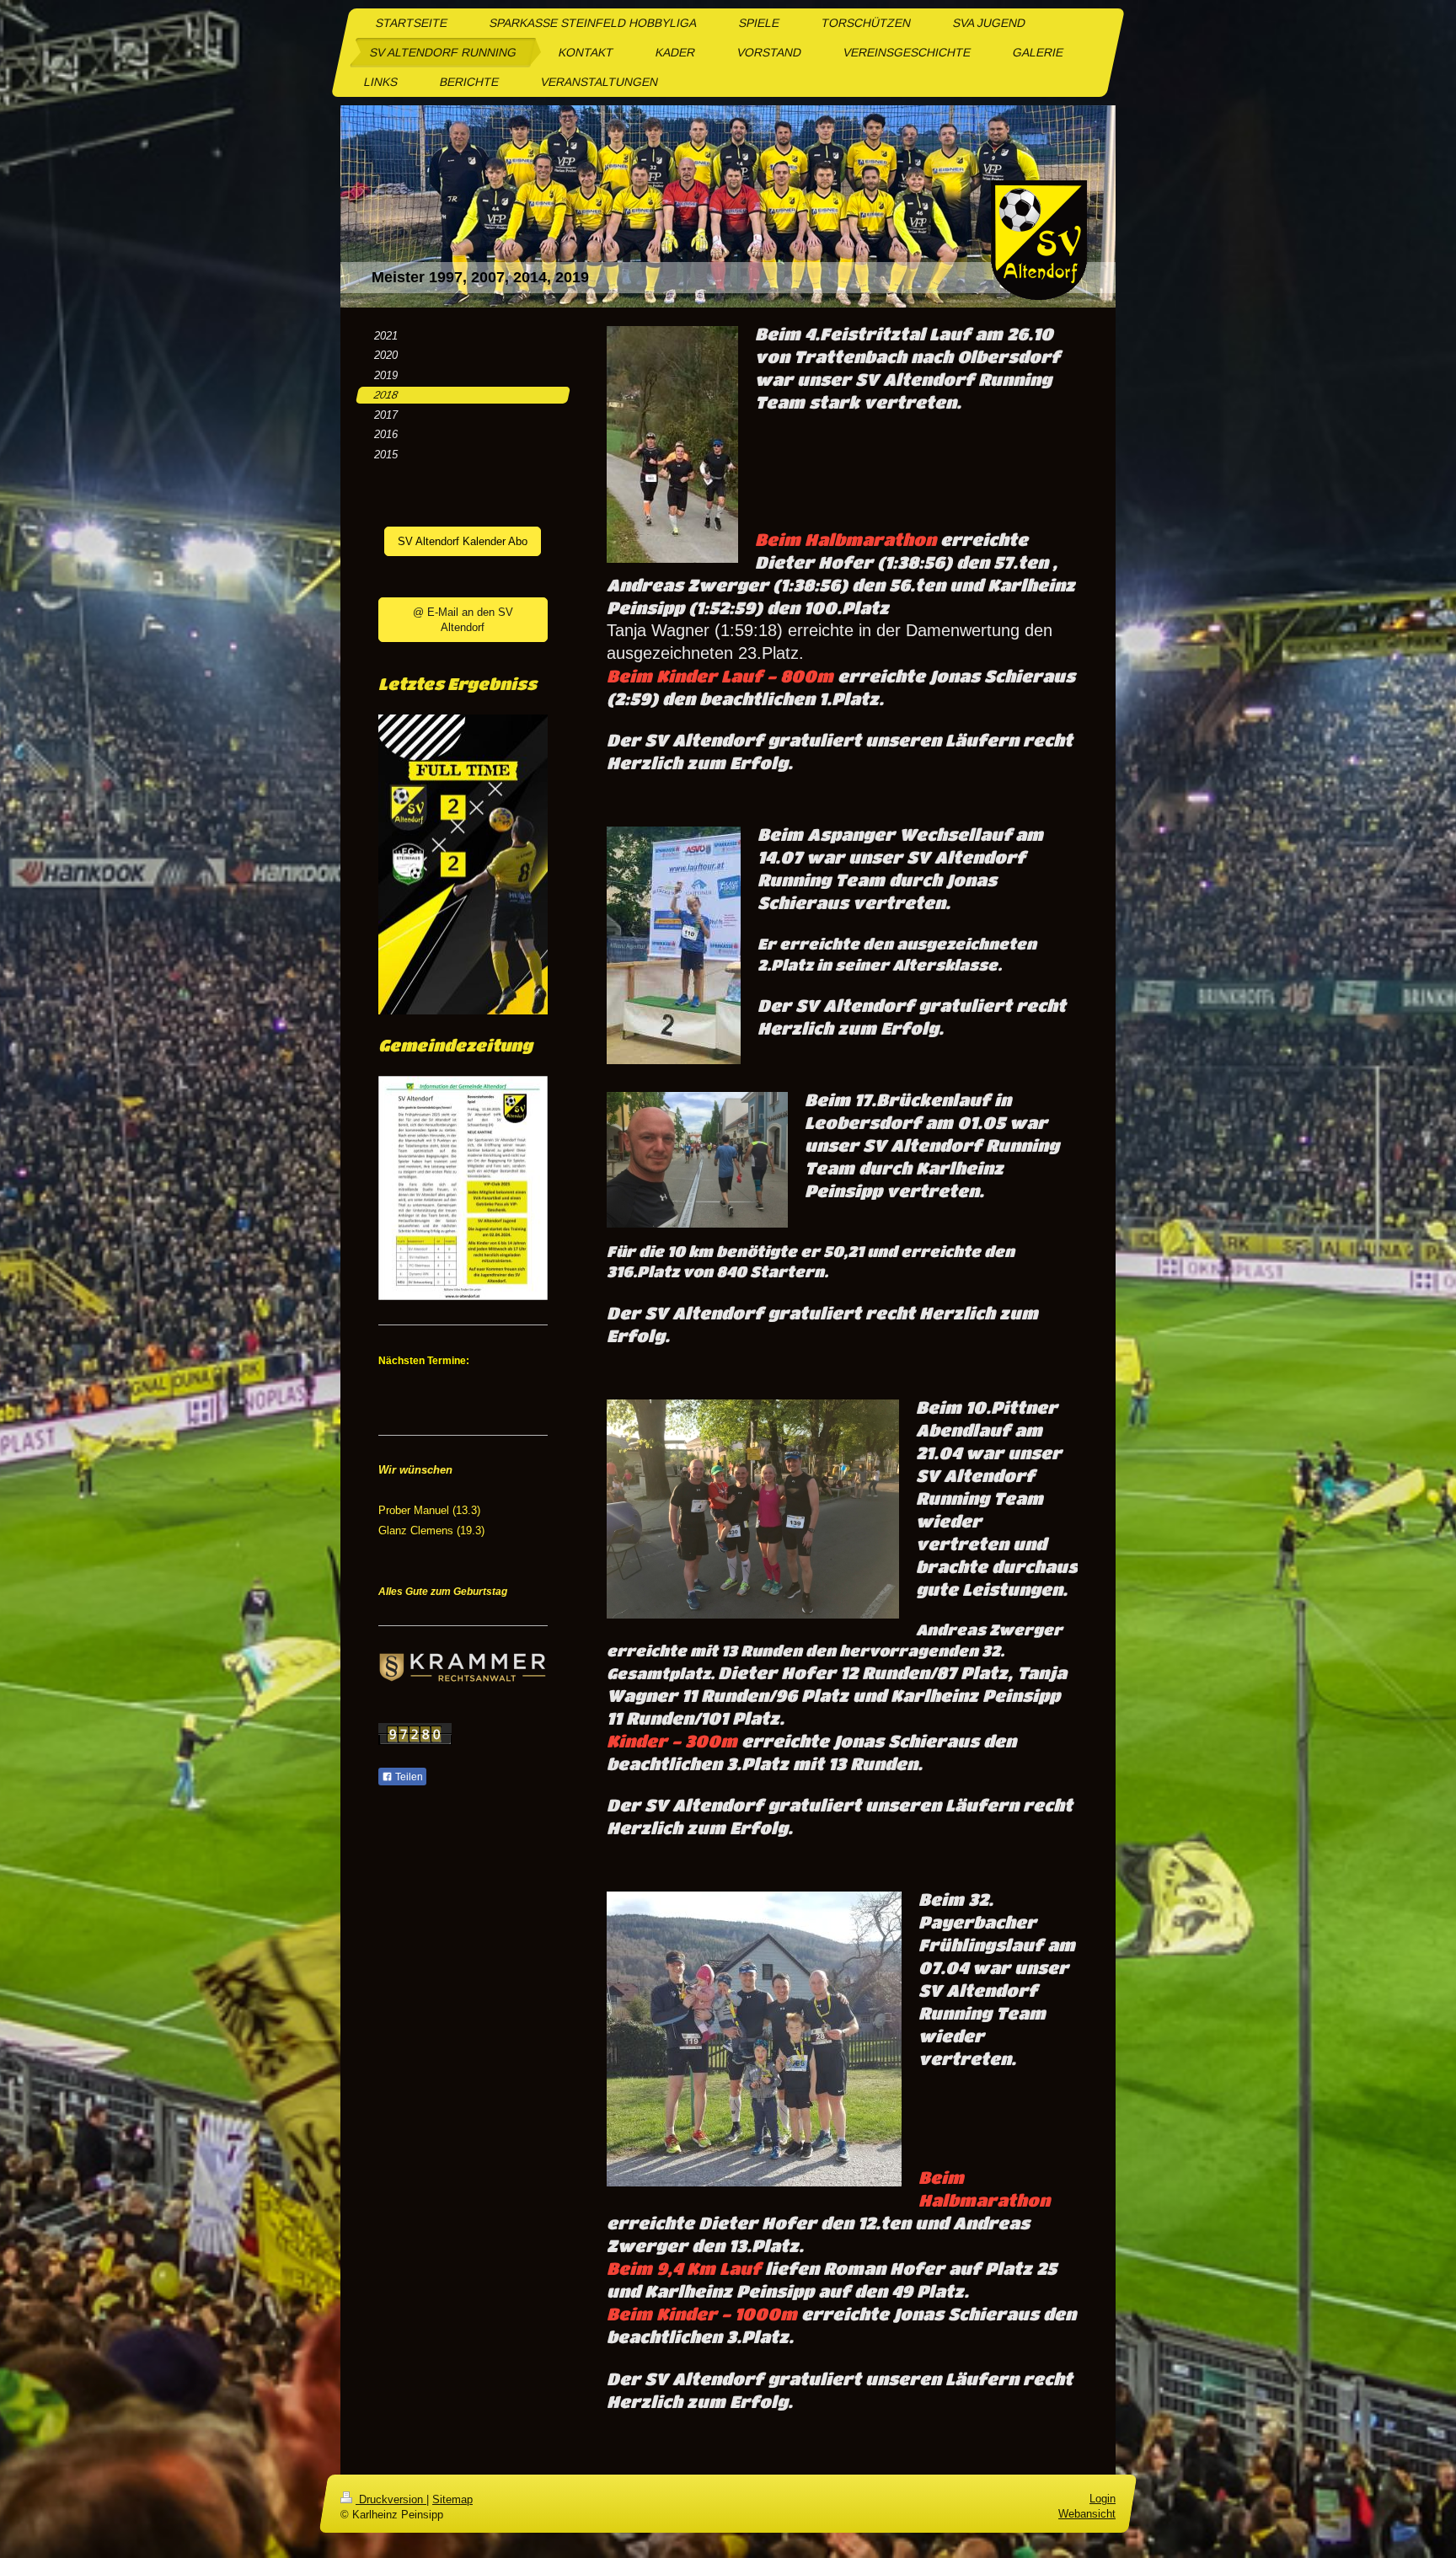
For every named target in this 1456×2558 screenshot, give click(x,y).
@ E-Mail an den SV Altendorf (463, 620)
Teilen (408, 1777)
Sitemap (452, 2499)
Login (1103, 2499)
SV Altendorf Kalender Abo (463, 541)
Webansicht (1087, 2514)
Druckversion (391, 2499)
